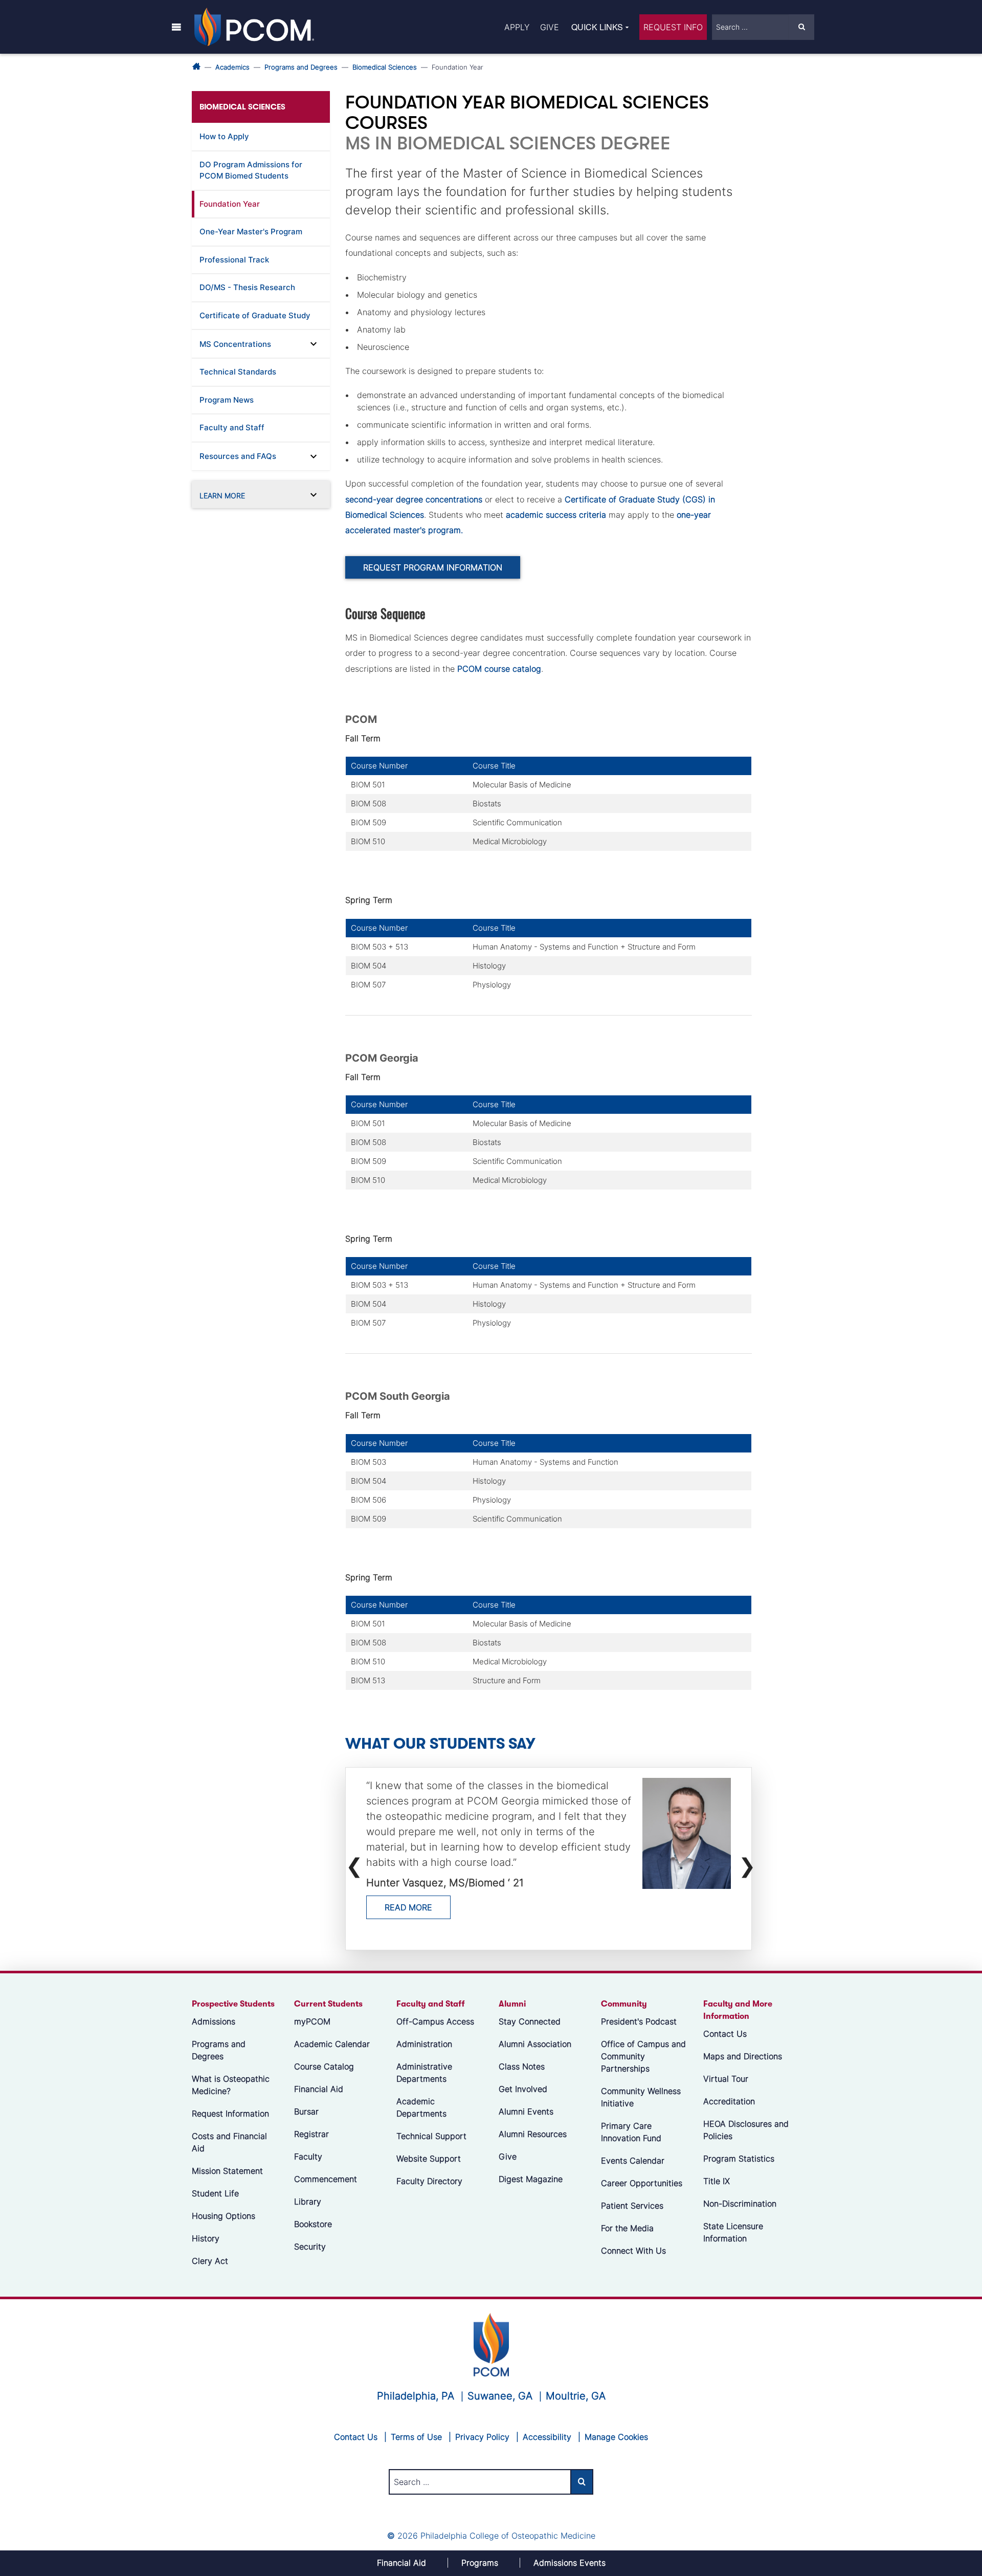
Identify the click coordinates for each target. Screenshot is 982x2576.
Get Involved (523, 2089)
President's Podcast (639, 2021)
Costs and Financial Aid (229, 2142)
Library (308, 2201)
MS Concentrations (235, 344)
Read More (408, 1907)
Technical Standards (238, 372)
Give (550, 27)
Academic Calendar (332, 2044)
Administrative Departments (424, 2073)
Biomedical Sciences (385, 67)
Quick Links (597, 27)
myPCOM (312, 2021)
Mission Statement (227, 2171)
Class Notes (522, 2066)
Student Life (215, 2193)
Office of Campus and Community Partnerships (643, 2056)
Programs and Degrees (301, 67)
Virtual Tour (726, 2079)
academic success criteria (556, 515)
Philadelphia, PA (416, 2396)
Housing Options (224, 2216)
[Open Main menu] (176, 27)
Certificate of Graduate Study (255, 315)
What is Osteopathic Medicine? (231, 2085)
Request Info (673, 27)
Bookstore (313, 2224)
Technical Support (431, 2136)
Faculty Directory (429, 2181)
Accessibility (547, 2437)
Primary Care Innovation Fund (631, 2132)
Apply (517, 27)
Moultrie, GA (576, 2396)
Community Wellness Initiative (641, 2097)
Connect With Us (633, 2251)
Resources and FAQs (238, 456)
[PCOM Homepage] (491, 2344)
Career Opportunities (642, 2183)
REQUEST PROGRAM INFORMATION (433, 567)
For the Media (627, 2228)
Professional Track (234, 260)
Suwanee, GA (500, 2396)
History (206, 2238)
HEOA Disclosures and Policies (746, 2130)
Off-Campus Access (435, 2021)
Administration (424, 2044)
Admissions (214, 2021)
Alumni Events (526, 2111)
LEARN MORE (222, 496)
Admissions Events (570, 2563)
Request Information (230, 2113)
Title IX (717, 2181)
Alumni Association (535, 2044)
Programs (480, 2563)
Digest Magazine (531, 2179)
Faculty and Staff (232, 427)
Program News (227, 400)
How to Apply (224, 136)
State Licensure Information (733, 2232)
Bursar (306, 2111)
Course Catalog (324, 2066)
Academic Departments (421, 2107)
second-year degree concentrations (414, 499)
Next (745, 1860)
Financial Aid (319, 2089)
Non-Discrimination (740, 2204)
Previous (352, 1860)
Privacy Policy (482, 2437)
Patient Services (632, 2206)
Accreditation (729, 2101)
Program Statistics (739, 2159)
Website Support (429, 2159)
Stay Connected (530, 2021)
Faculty (308, 2156)
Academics (232, 67)
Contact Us (725, 2034)
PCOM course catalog (499, 669)
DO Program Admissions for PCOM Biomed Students (251, 170)
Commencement (326, 2179)
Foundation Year (230, 204)
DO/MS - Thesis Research (247, 287)
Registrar (311, 2134)
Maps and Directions (743, 2056)
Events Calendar (633, 2161)
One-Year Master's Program (251, 232)
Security (310, 2247)
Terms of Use (416, 2437)
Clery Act (210, 2261)
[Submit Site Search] (801, 27)
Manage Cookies (616, 2437)
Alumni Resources (533, 2134)
